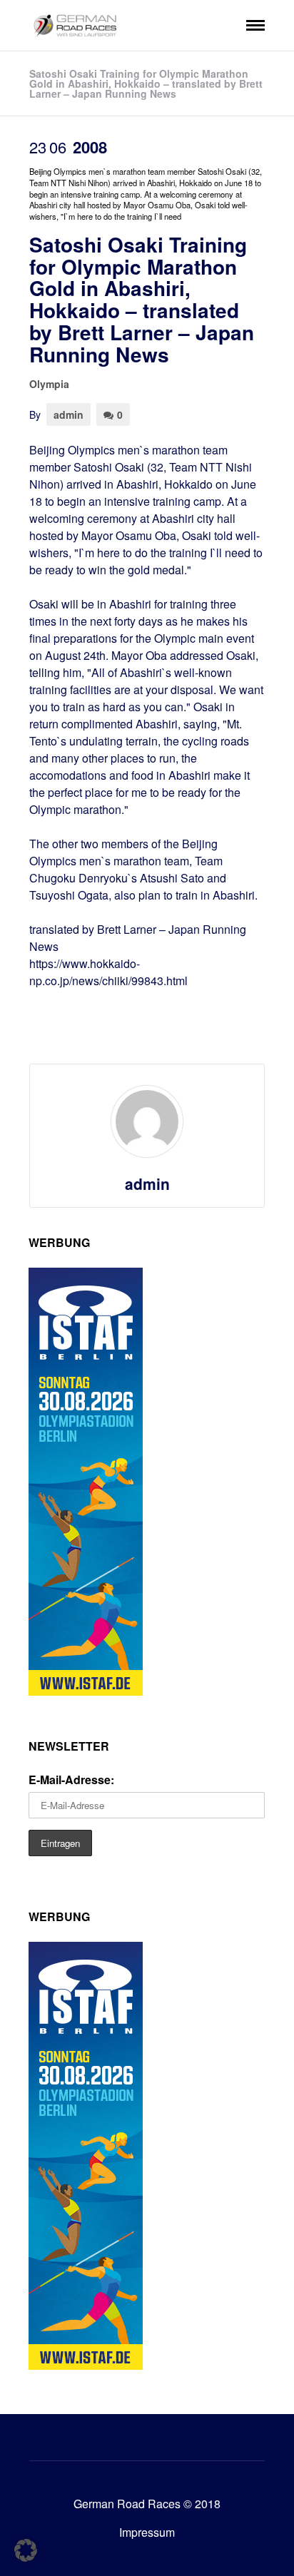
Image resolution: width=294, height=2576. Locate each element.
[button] (26, 2550)
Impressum (147, 2532)
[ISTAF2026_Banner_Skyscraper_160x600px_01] (86, 1691)
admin (69, 414)
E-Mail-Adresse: (71, 1780)
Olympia (49, 384)
